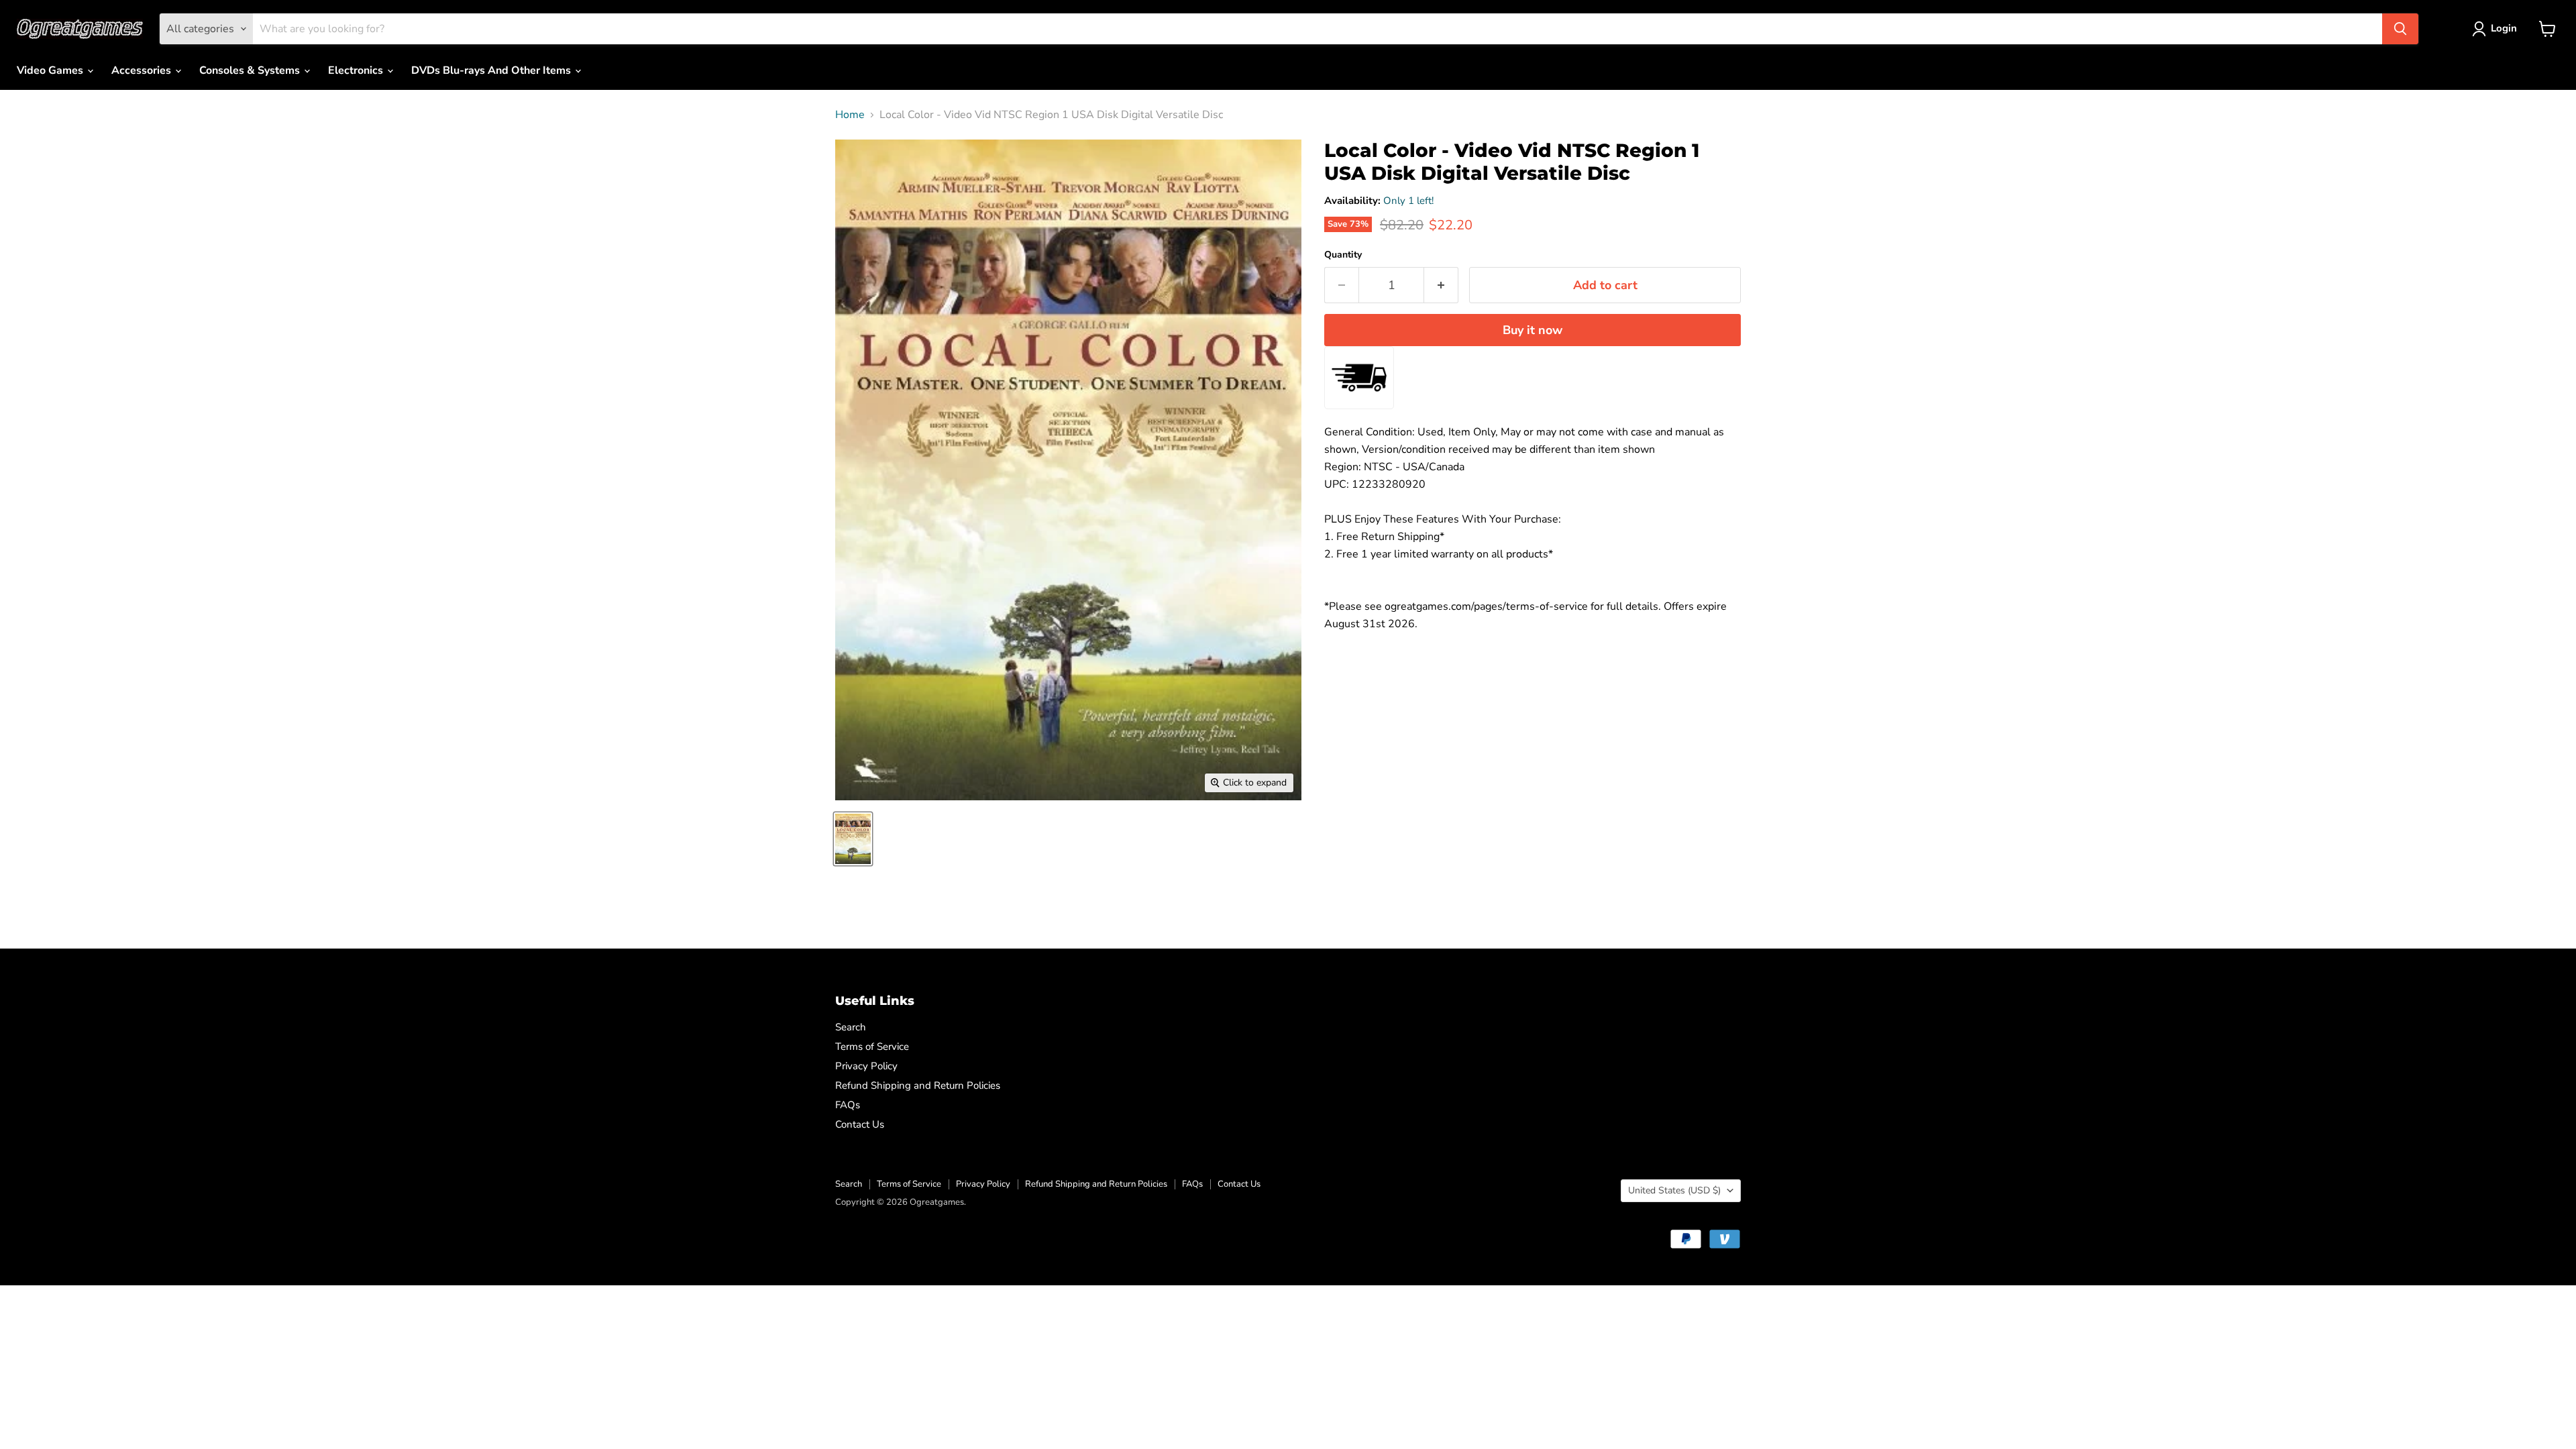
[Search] (2400, 29)
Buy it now (1533, 330)
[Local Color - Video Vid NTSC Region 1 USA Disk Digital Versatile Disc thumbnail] (853, 839)
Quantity (1343, 255)
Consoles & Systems (251, 70)
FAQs (848, 1105)
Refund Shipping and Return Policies (918, 1085)
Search (851, 1027)
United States (1674, 1190)
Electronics (357, 70)
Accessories (143, 70)
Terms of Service (872, 1046)
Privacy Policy (866, 1066)
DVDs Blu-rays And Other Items (492, 70)
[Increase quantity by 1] (1441, 285)
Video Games (51, 70)
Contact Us (860, 1124)
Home (850, 115)
